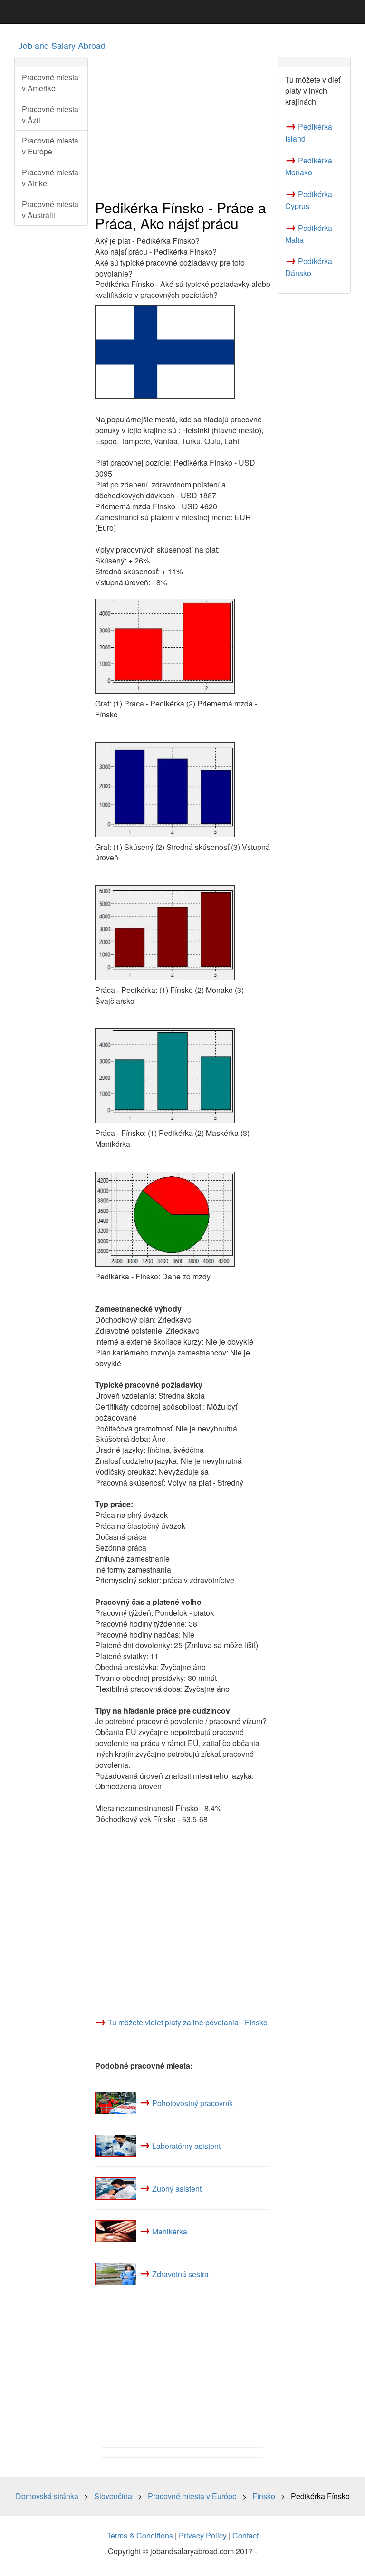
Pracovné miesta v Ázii (50, 114)
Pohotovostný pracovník (192, 2103)
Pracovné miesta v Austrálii (50, 210)
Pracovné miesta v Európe (50, 146)
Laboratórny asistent (186, 2145)
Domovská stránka (47, 2496)
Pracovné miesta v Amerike (50, 83)
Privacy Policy (203, 2535)
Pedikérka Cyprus (309, 200)
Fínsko (264, 2496)
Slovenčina (113, 2496)
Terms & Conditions (140, 2535)
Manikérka (170, 2231)
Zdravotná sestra (180, 2274)
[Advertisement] (183, 124)
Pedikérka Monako (309, 166)
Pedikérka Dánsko (309, 267)
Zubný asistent (177, 2188)
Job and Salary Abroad (62, 45)
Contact (245, 2535)
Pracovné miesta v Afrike (50, 178)
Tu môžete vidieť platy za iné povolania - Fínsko (188, 2022)
